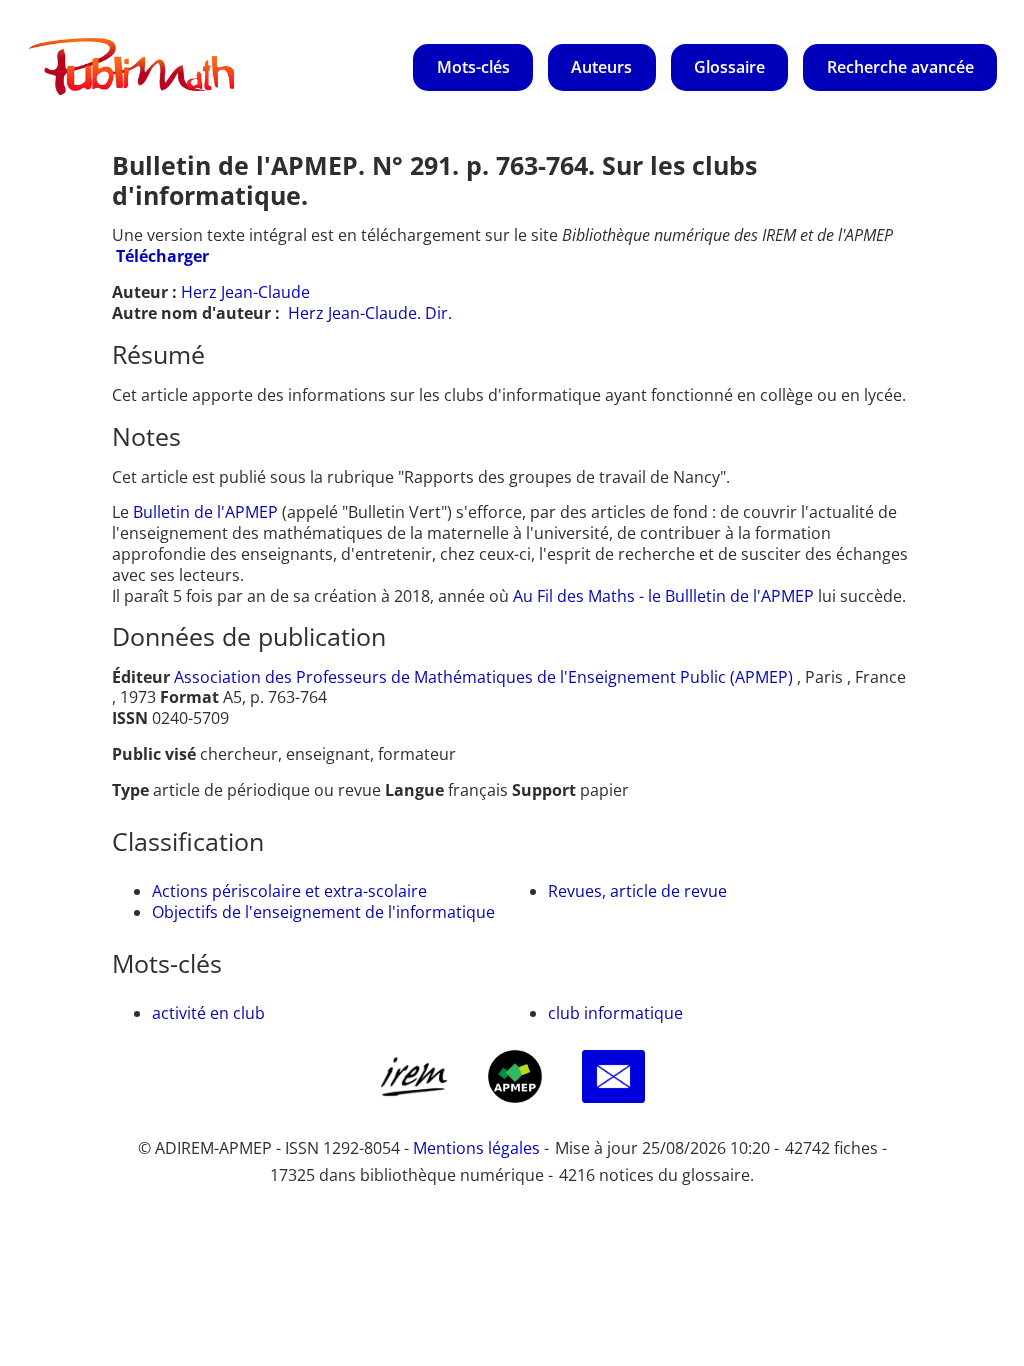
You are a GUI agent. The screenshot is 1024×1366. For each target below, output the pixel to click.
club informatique (615, 1013)
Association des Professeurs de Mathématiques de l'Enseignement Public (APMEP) (483, 677)
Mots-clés (473, 67)
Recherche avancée (900, 67)
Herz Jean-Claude (245, 292)
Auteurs (601, 67)
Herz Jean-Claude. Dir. (370, 313)
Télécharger (162, 256)
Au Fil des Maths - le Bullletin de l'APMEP (663, 596)
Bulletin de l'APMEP (205, 512)
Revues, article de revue (637, 891)
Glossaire (729, 67)
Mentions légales (476, 1148)
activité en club (208, 1013)
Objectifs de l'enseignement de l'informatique (323, 912)
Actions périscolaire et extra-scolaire (289, 891)
